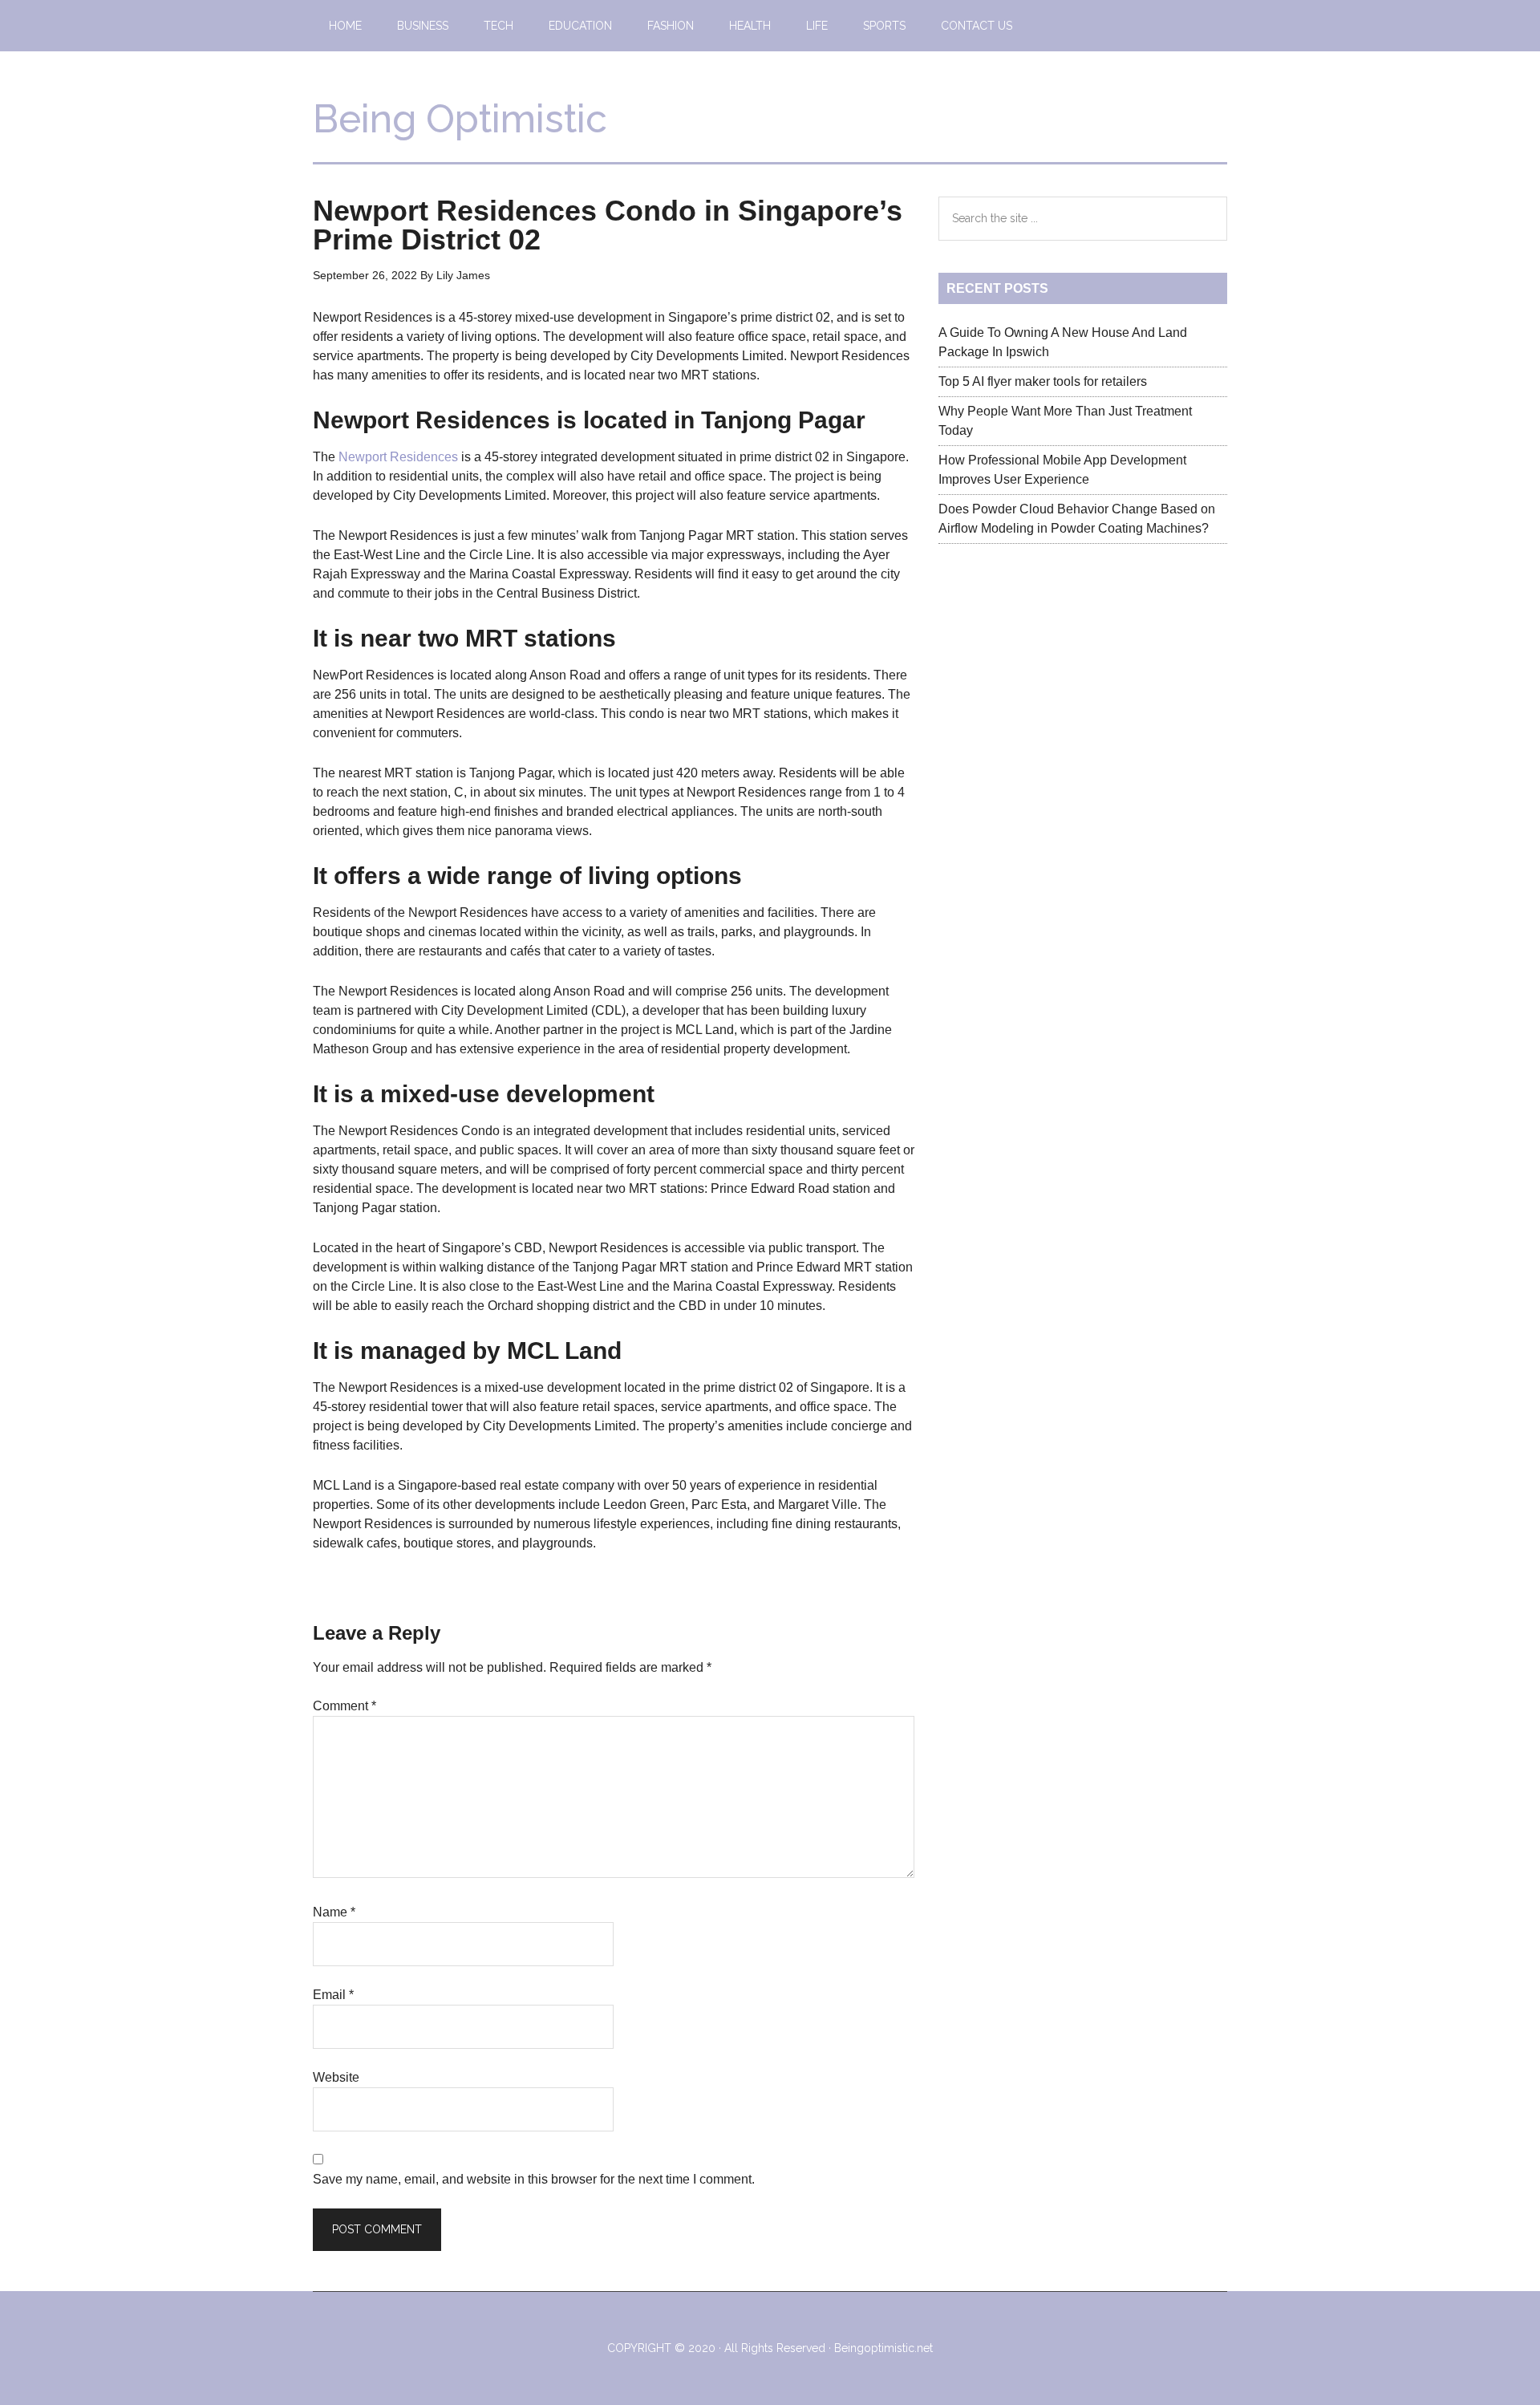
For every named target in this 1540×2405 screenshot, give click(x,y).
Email (333, 1995)
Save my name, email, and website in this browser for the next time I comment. (534, 2179)
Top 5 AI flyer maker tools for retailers (1043, 381)
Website (336, 2077)
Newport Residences (400, 457)
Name (334, 1912)
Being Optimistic (460, 119)
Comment (344, 1706)
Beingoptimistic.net (883, 2348)
